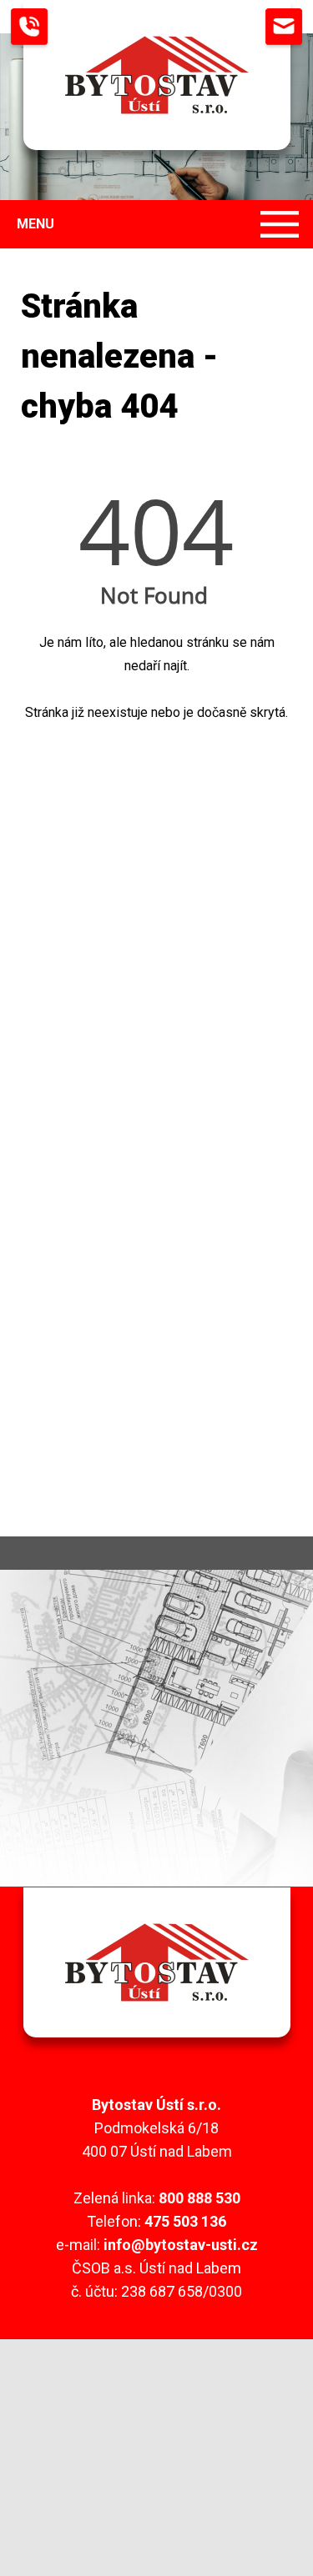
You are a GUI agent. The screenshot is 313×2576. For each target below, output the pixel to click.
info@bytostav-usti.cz (181, 2245)
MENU (35, 224)
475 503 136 (185, 2221)
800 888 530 (199, 2198)
